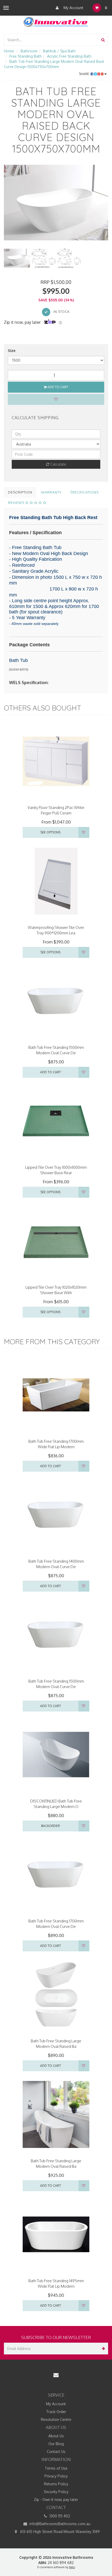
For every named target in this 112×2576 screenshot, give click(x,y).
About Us (56, 2436)
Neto (72, 2567)
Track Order (56, 2412)
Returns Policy (56, 2484)
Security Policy (56, 2492)
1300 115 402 (59, 2516)
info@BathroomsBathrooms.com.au (59, 2524)
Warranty (51, 492)
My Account (73, 8)
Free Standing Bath (26, 56)
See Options (50, 832)
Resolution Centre (56, 2419)
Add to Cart (57, 387)
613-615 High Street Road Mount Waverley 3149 (59, 2532)
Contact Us (56, 2452)
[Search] (103, 40)
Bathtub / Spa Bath (59, 51)
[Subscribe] (102, 2349)
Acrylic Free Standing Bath (69, 56)
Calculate (58, 464)
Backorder (51, 1826)
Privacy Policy (56, 2476)
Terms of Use (56, 2468)
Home (9, 51)
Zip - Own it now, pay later (56, 2499)
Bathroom (29, 51)
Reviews (17, 503)
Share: (85, 74)
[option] (56, 203)
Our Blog (56, 2444)
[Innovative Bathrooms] (56, 21)
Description (20, 492)
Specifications (85, 492)
